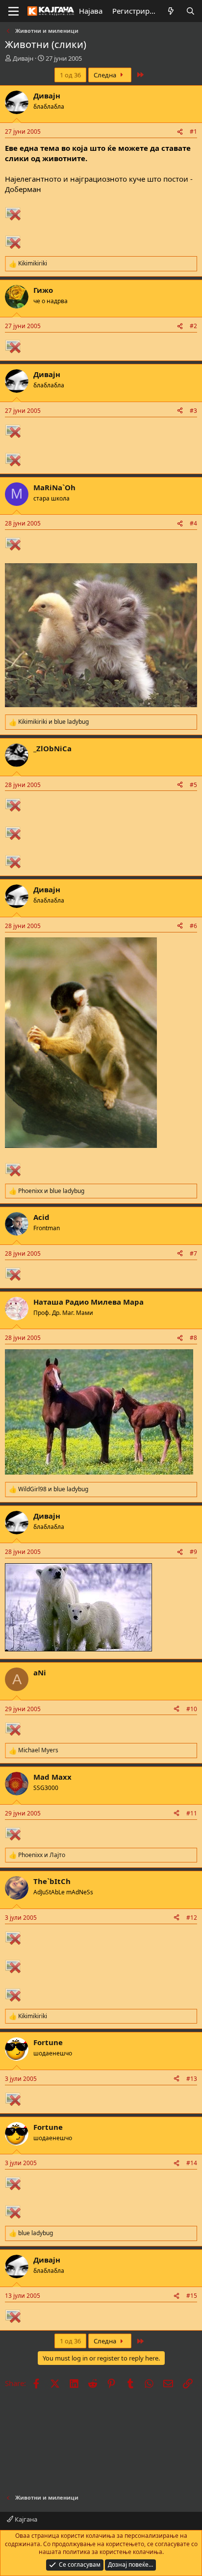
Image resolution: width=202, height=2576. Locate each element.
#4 (193, 523)
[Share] (180, 132)
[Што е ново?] (171, 11)
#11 (192, 1813)
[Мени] (13, 11)
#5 (193, 785)
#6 (193, 926)
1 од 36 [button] (70, 75)
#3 (193, 411)
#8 (193, 1338)
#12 (192, 1918)
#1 (193, 131)
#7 (193, 1253)
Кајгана (25, 2519)
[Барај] (190, 11)
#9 (193, 1552)
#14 (192, 2163)
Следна (106, 75)
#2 (193, 326)
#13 (192, 2079)
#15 (192, 2296)
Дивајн (23, 58)
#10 (192, 1709)
